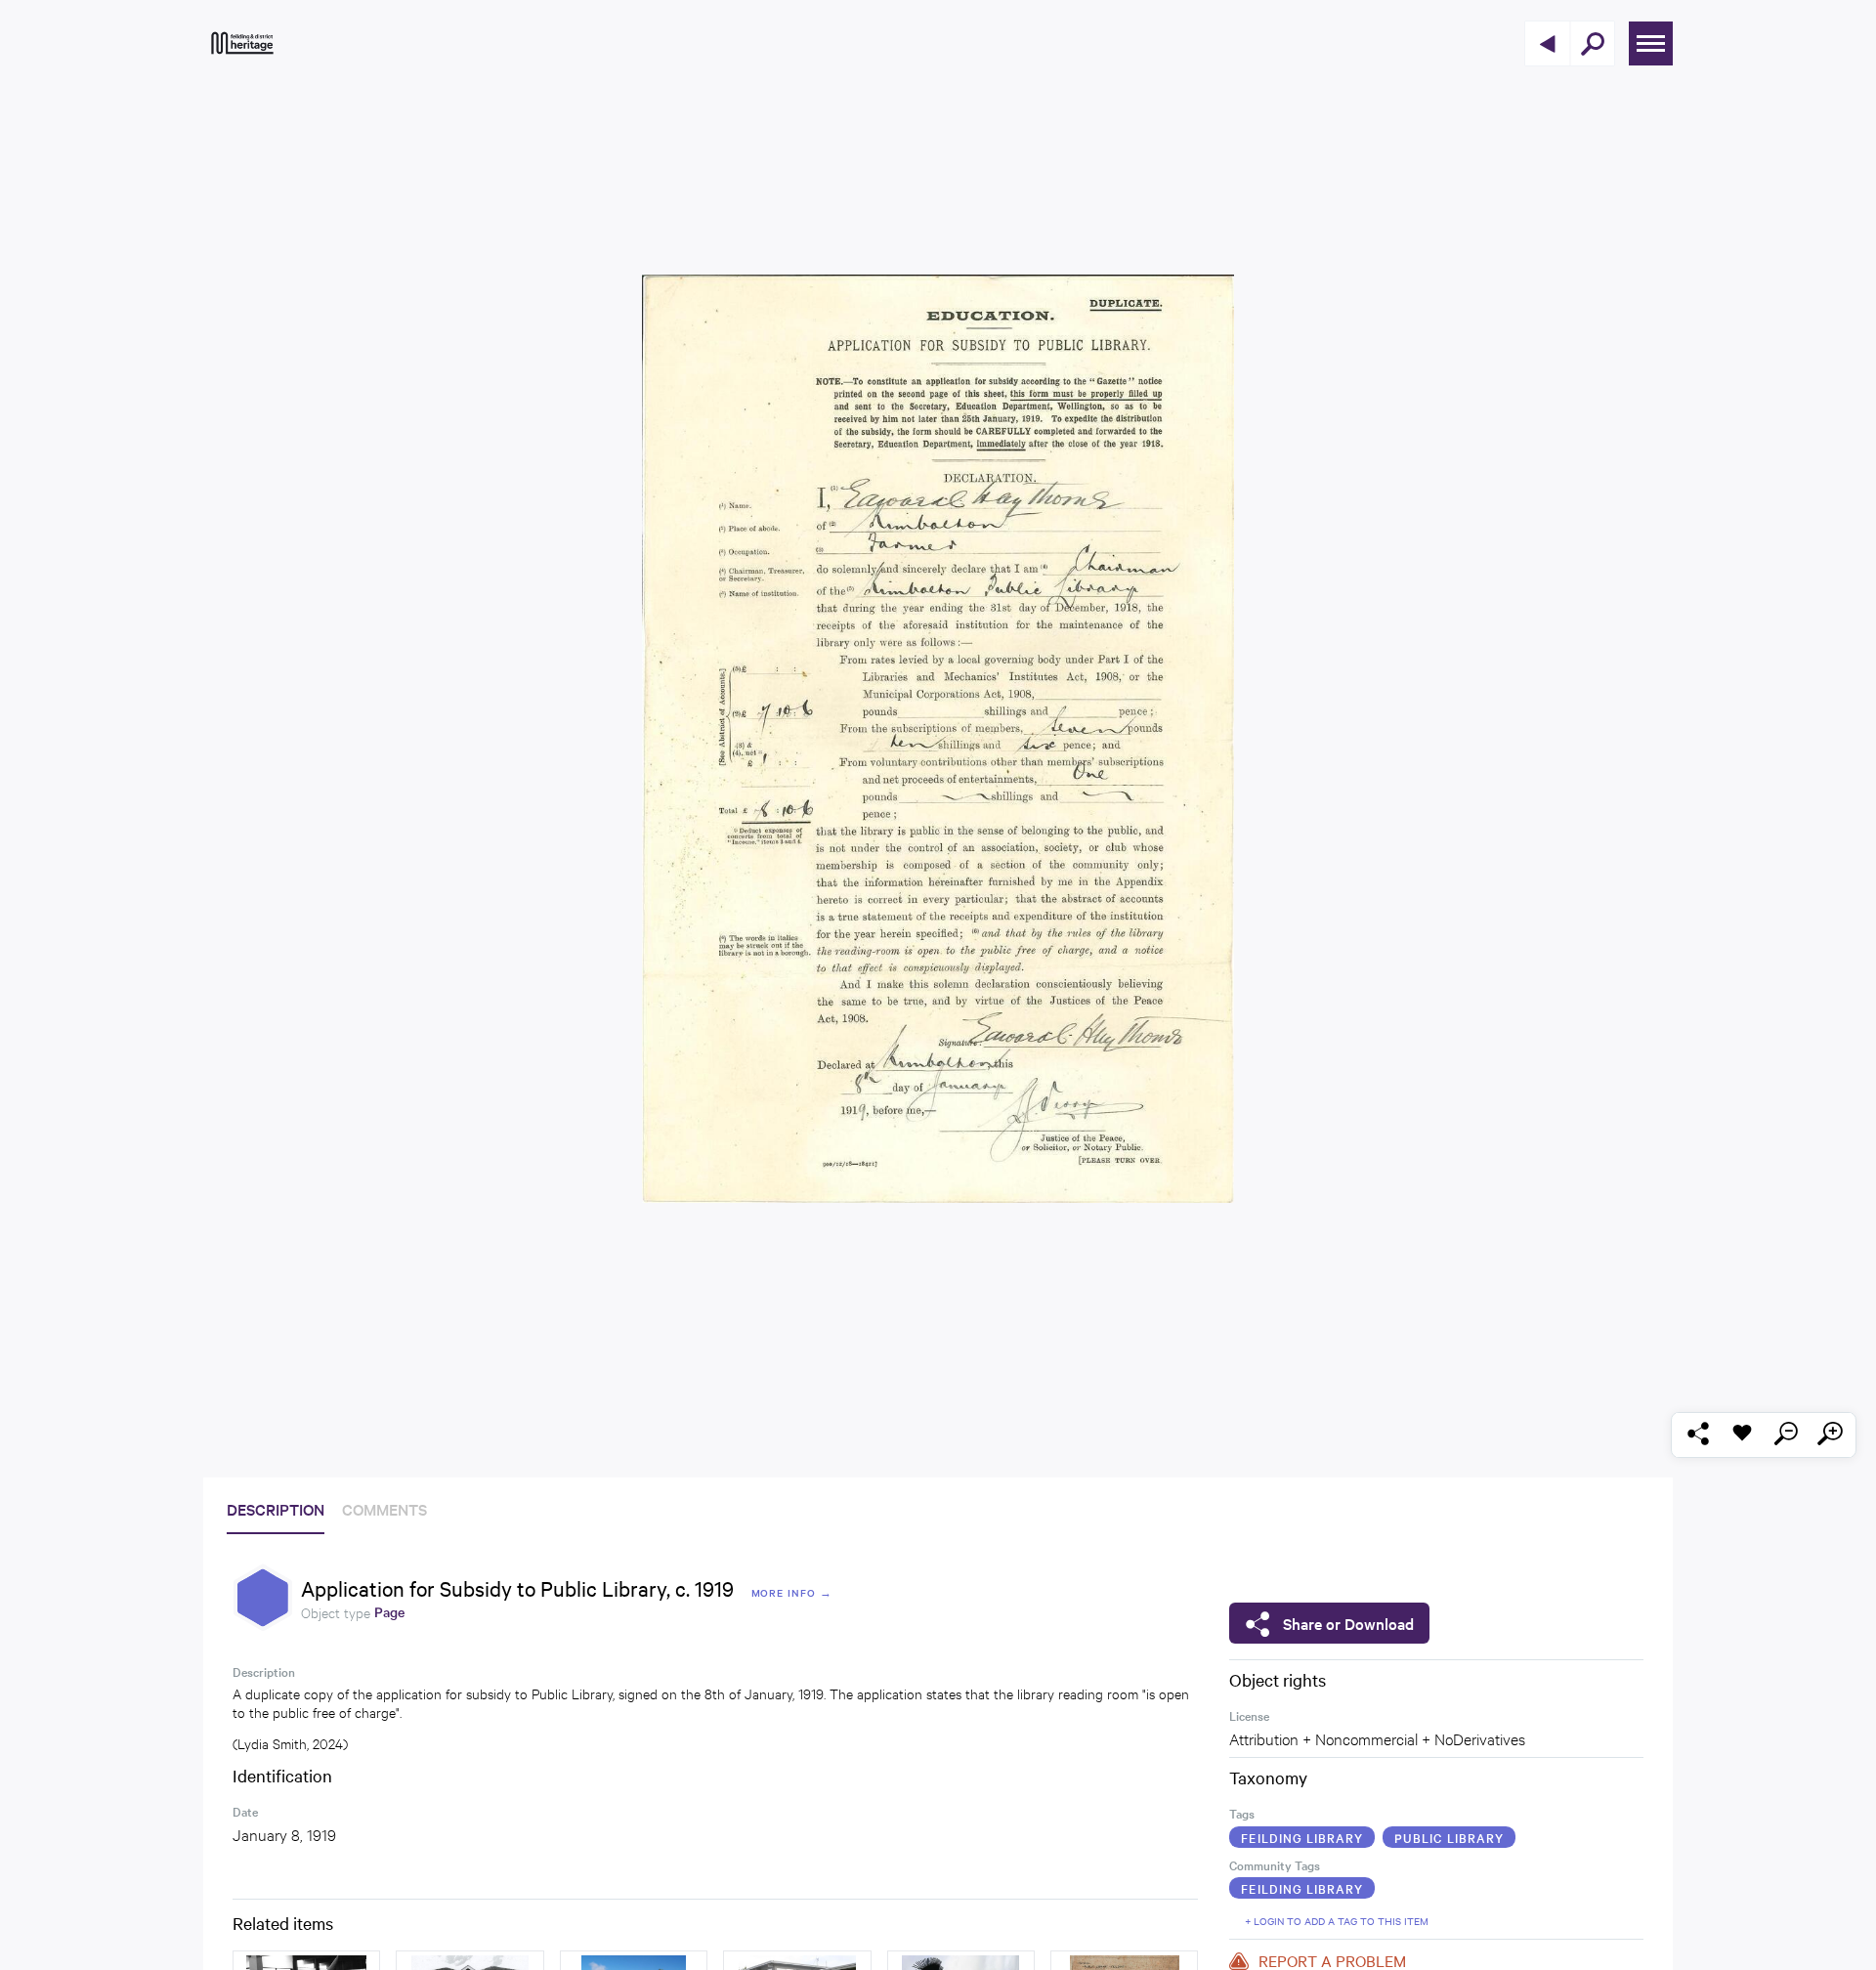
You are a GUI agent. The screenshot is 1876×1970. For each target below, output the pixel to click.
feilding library (1302, 1837)
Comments (384, 1509)
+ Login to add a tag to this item (1337, 1921)
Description (276, 1509)
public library (1449, 1837)
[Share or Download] (1698, 1435)
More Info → (792, 1592)
